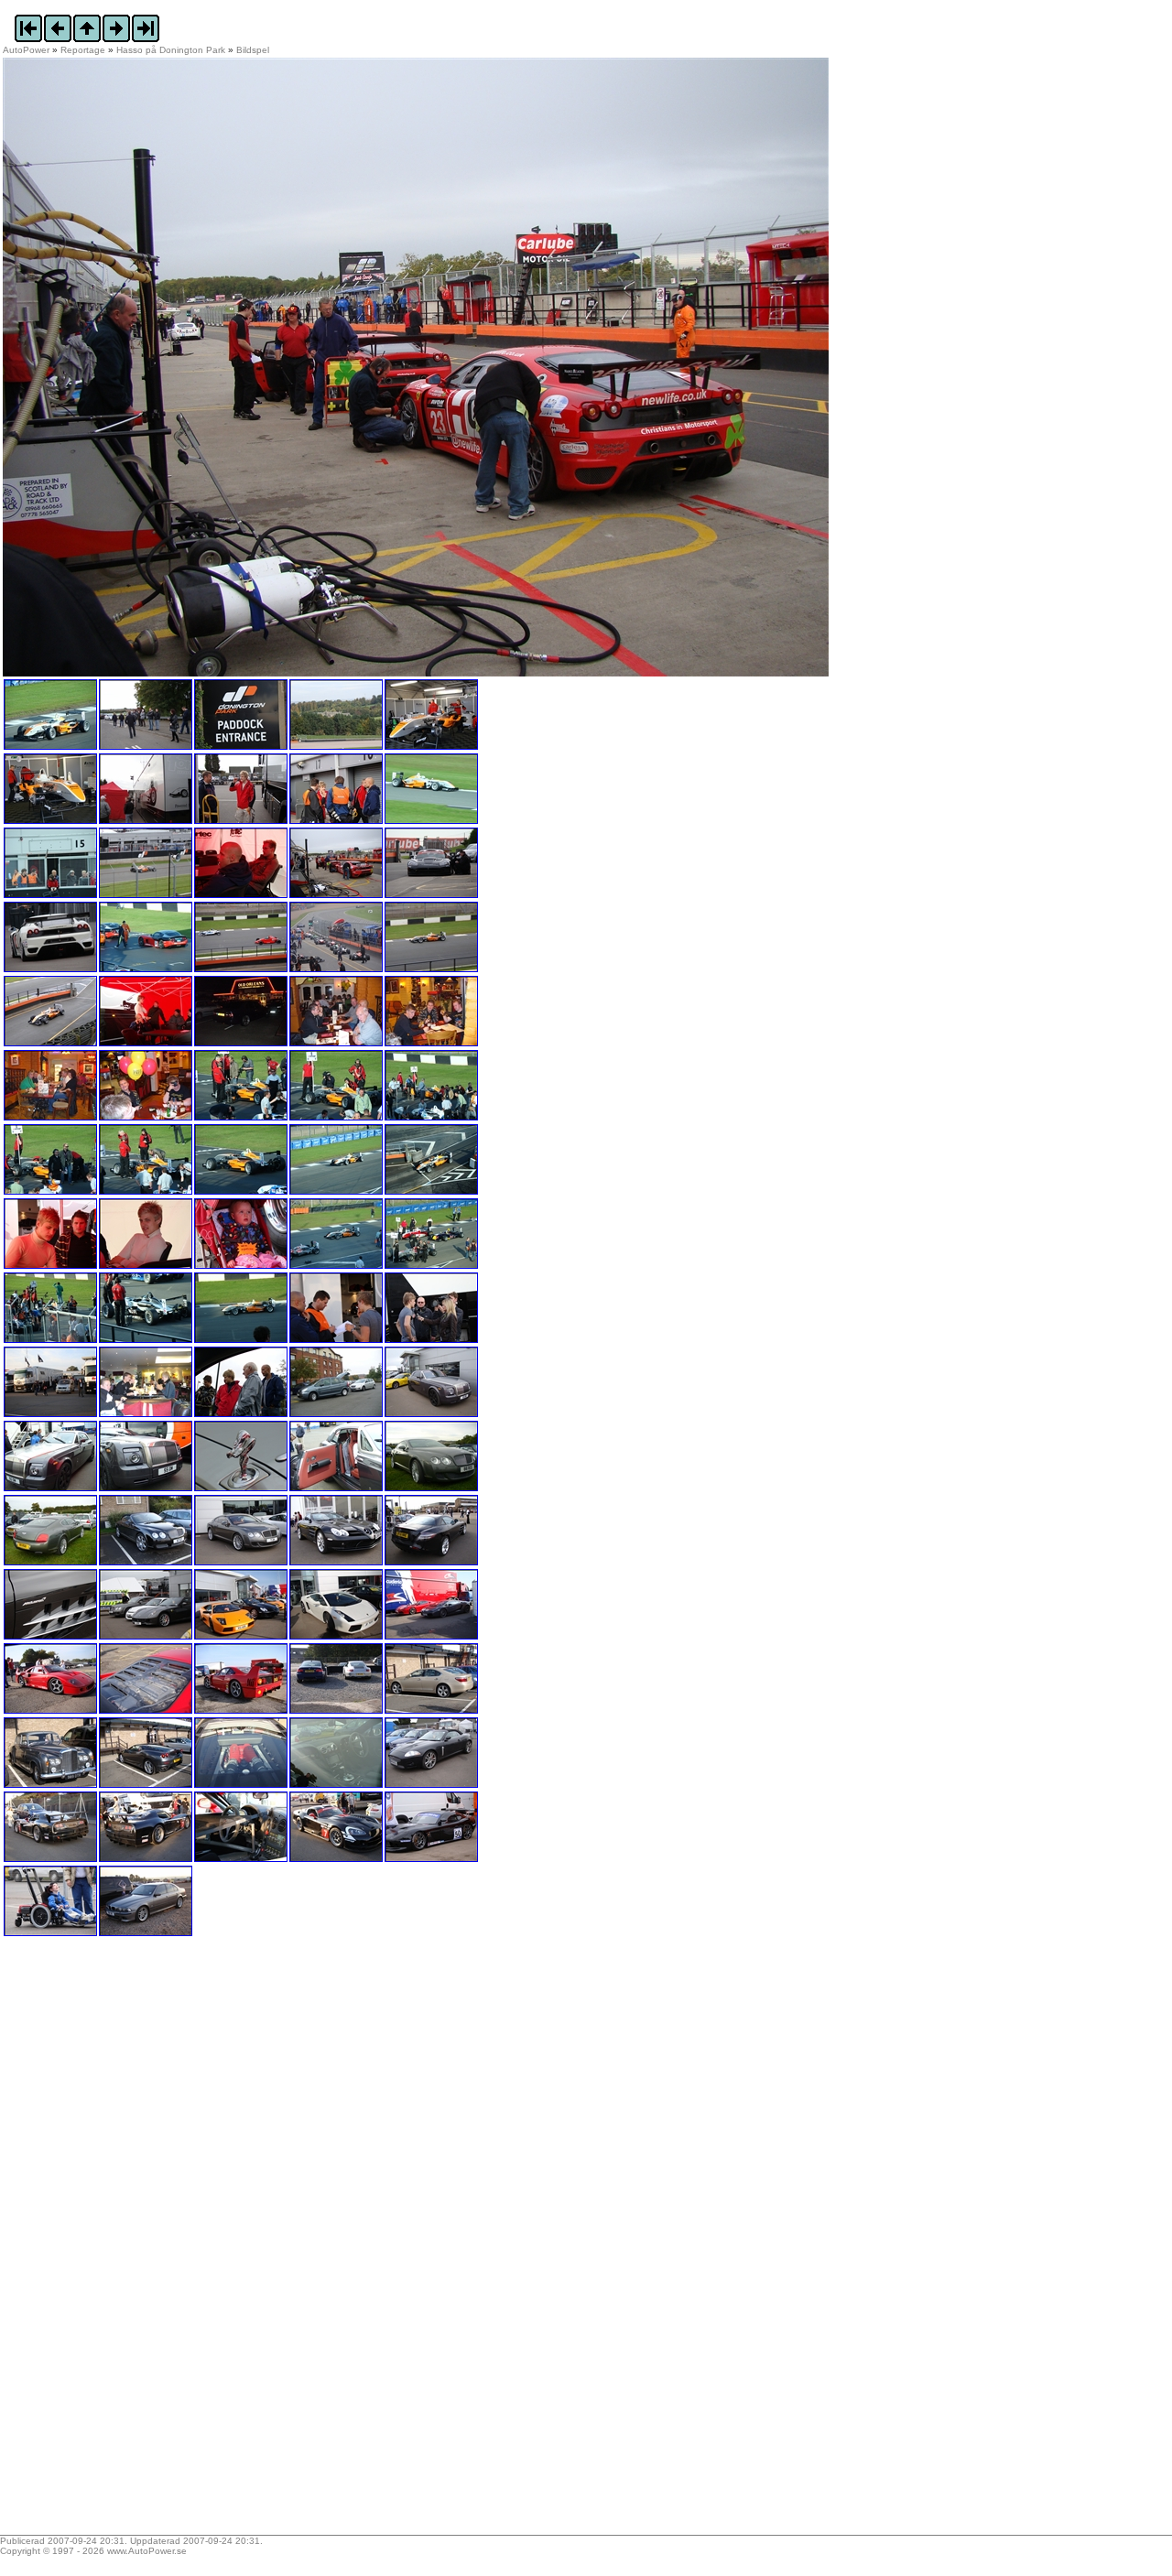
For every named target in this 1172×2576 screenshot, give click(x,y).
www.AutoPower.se (147, 2551)
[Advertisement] (117, 2242)
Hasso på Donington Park (171, 50)
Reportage (83, 50)
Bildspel (253, 50)
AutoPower (26, 50)
